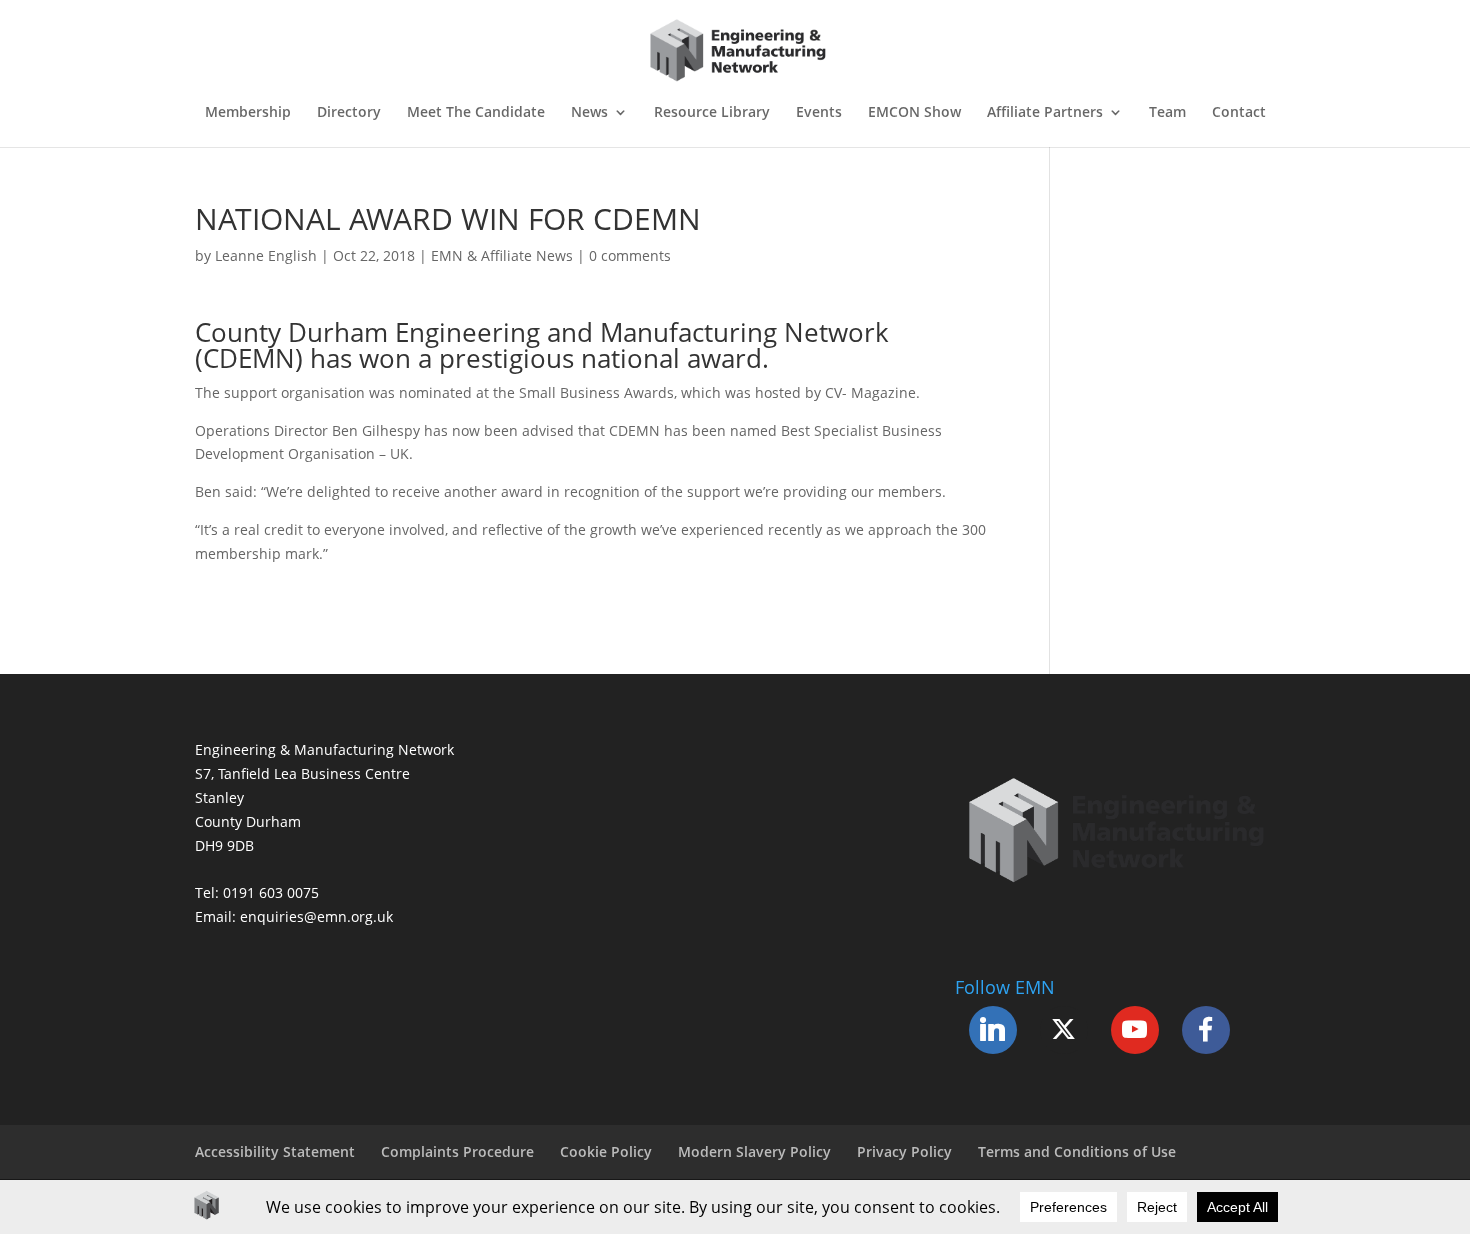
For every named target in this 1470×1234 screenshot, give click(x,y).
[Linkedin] (993, 1030)
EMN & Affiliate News (502, 255)
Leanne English (266, 255)
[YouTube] (1135, 1030)
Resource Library (712, 113)
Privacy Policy (904, 1151)
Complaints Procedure (457, 1151)
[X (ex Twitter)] (1064, 1030)
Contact (1239, 113)
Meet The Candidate (476, 113)
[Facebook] (1206, 1030)
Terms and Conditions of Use (1077, 1151)
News (589, 113)
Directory (349, 113)
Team (1167, 113)
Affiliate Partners (1045, 113)
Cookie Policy (606, 1151)
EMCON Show (914, 113)
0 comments (630, 255)
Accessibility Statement (275, 1151)
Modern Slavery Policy (754, 1151)
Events (819, 113)
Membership (248, 113)
